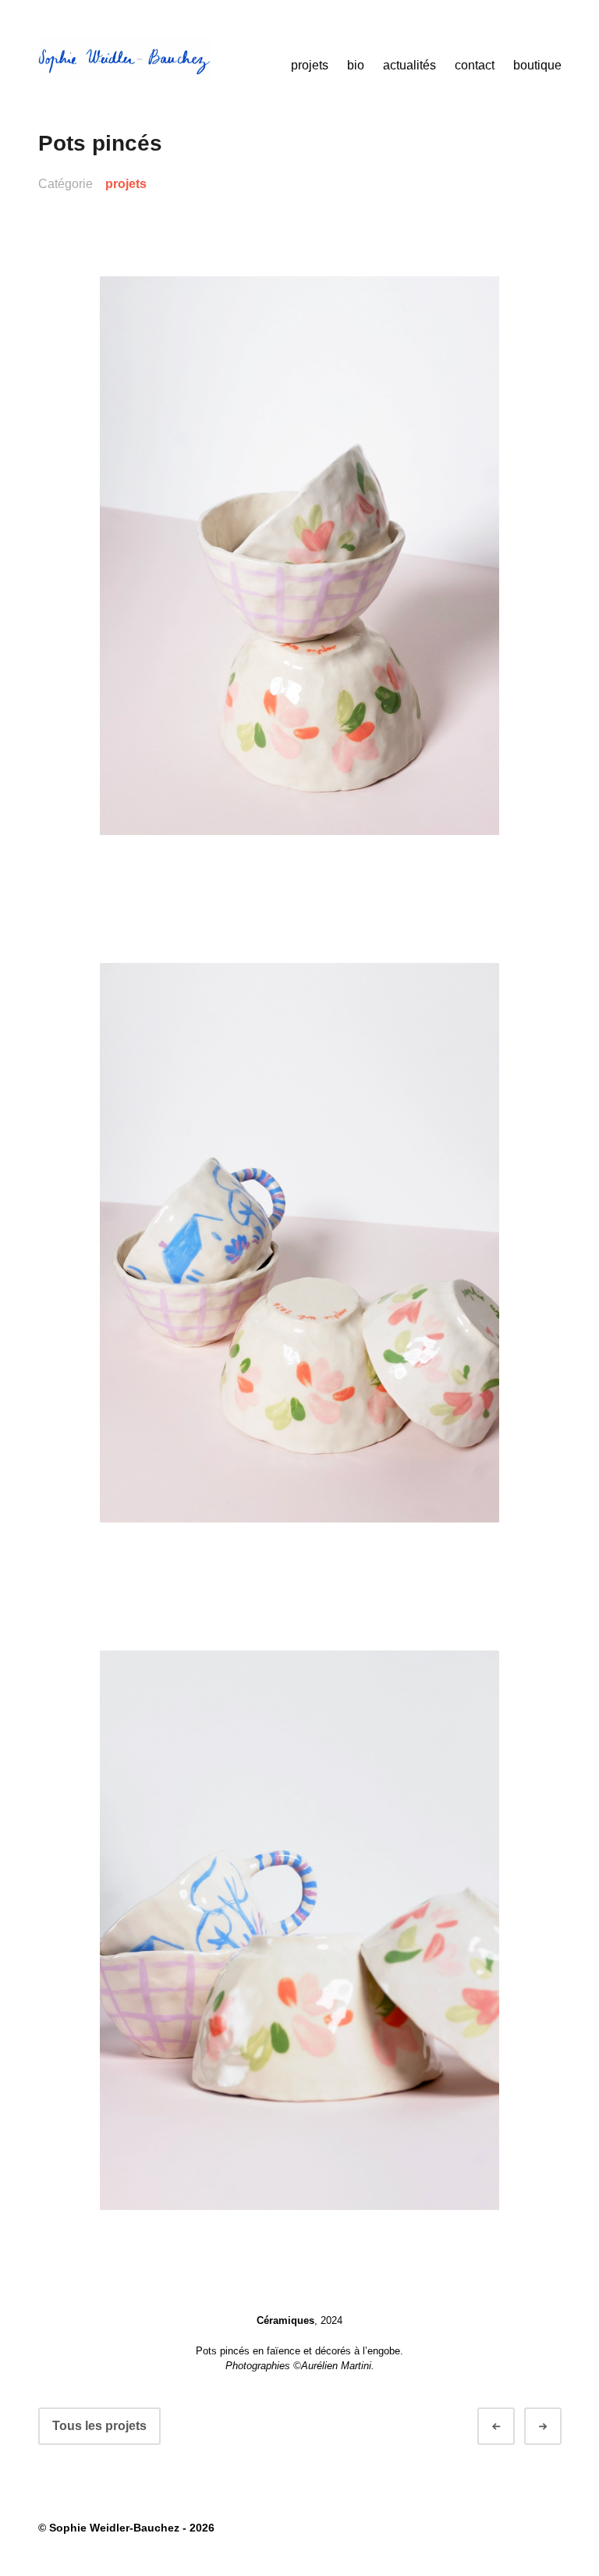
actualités (409, 65)
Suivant (557, 2427)
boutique (537, 65)
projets (310, 65)
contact (475, 65)
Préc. (510, 2427)
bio (356, 65)
